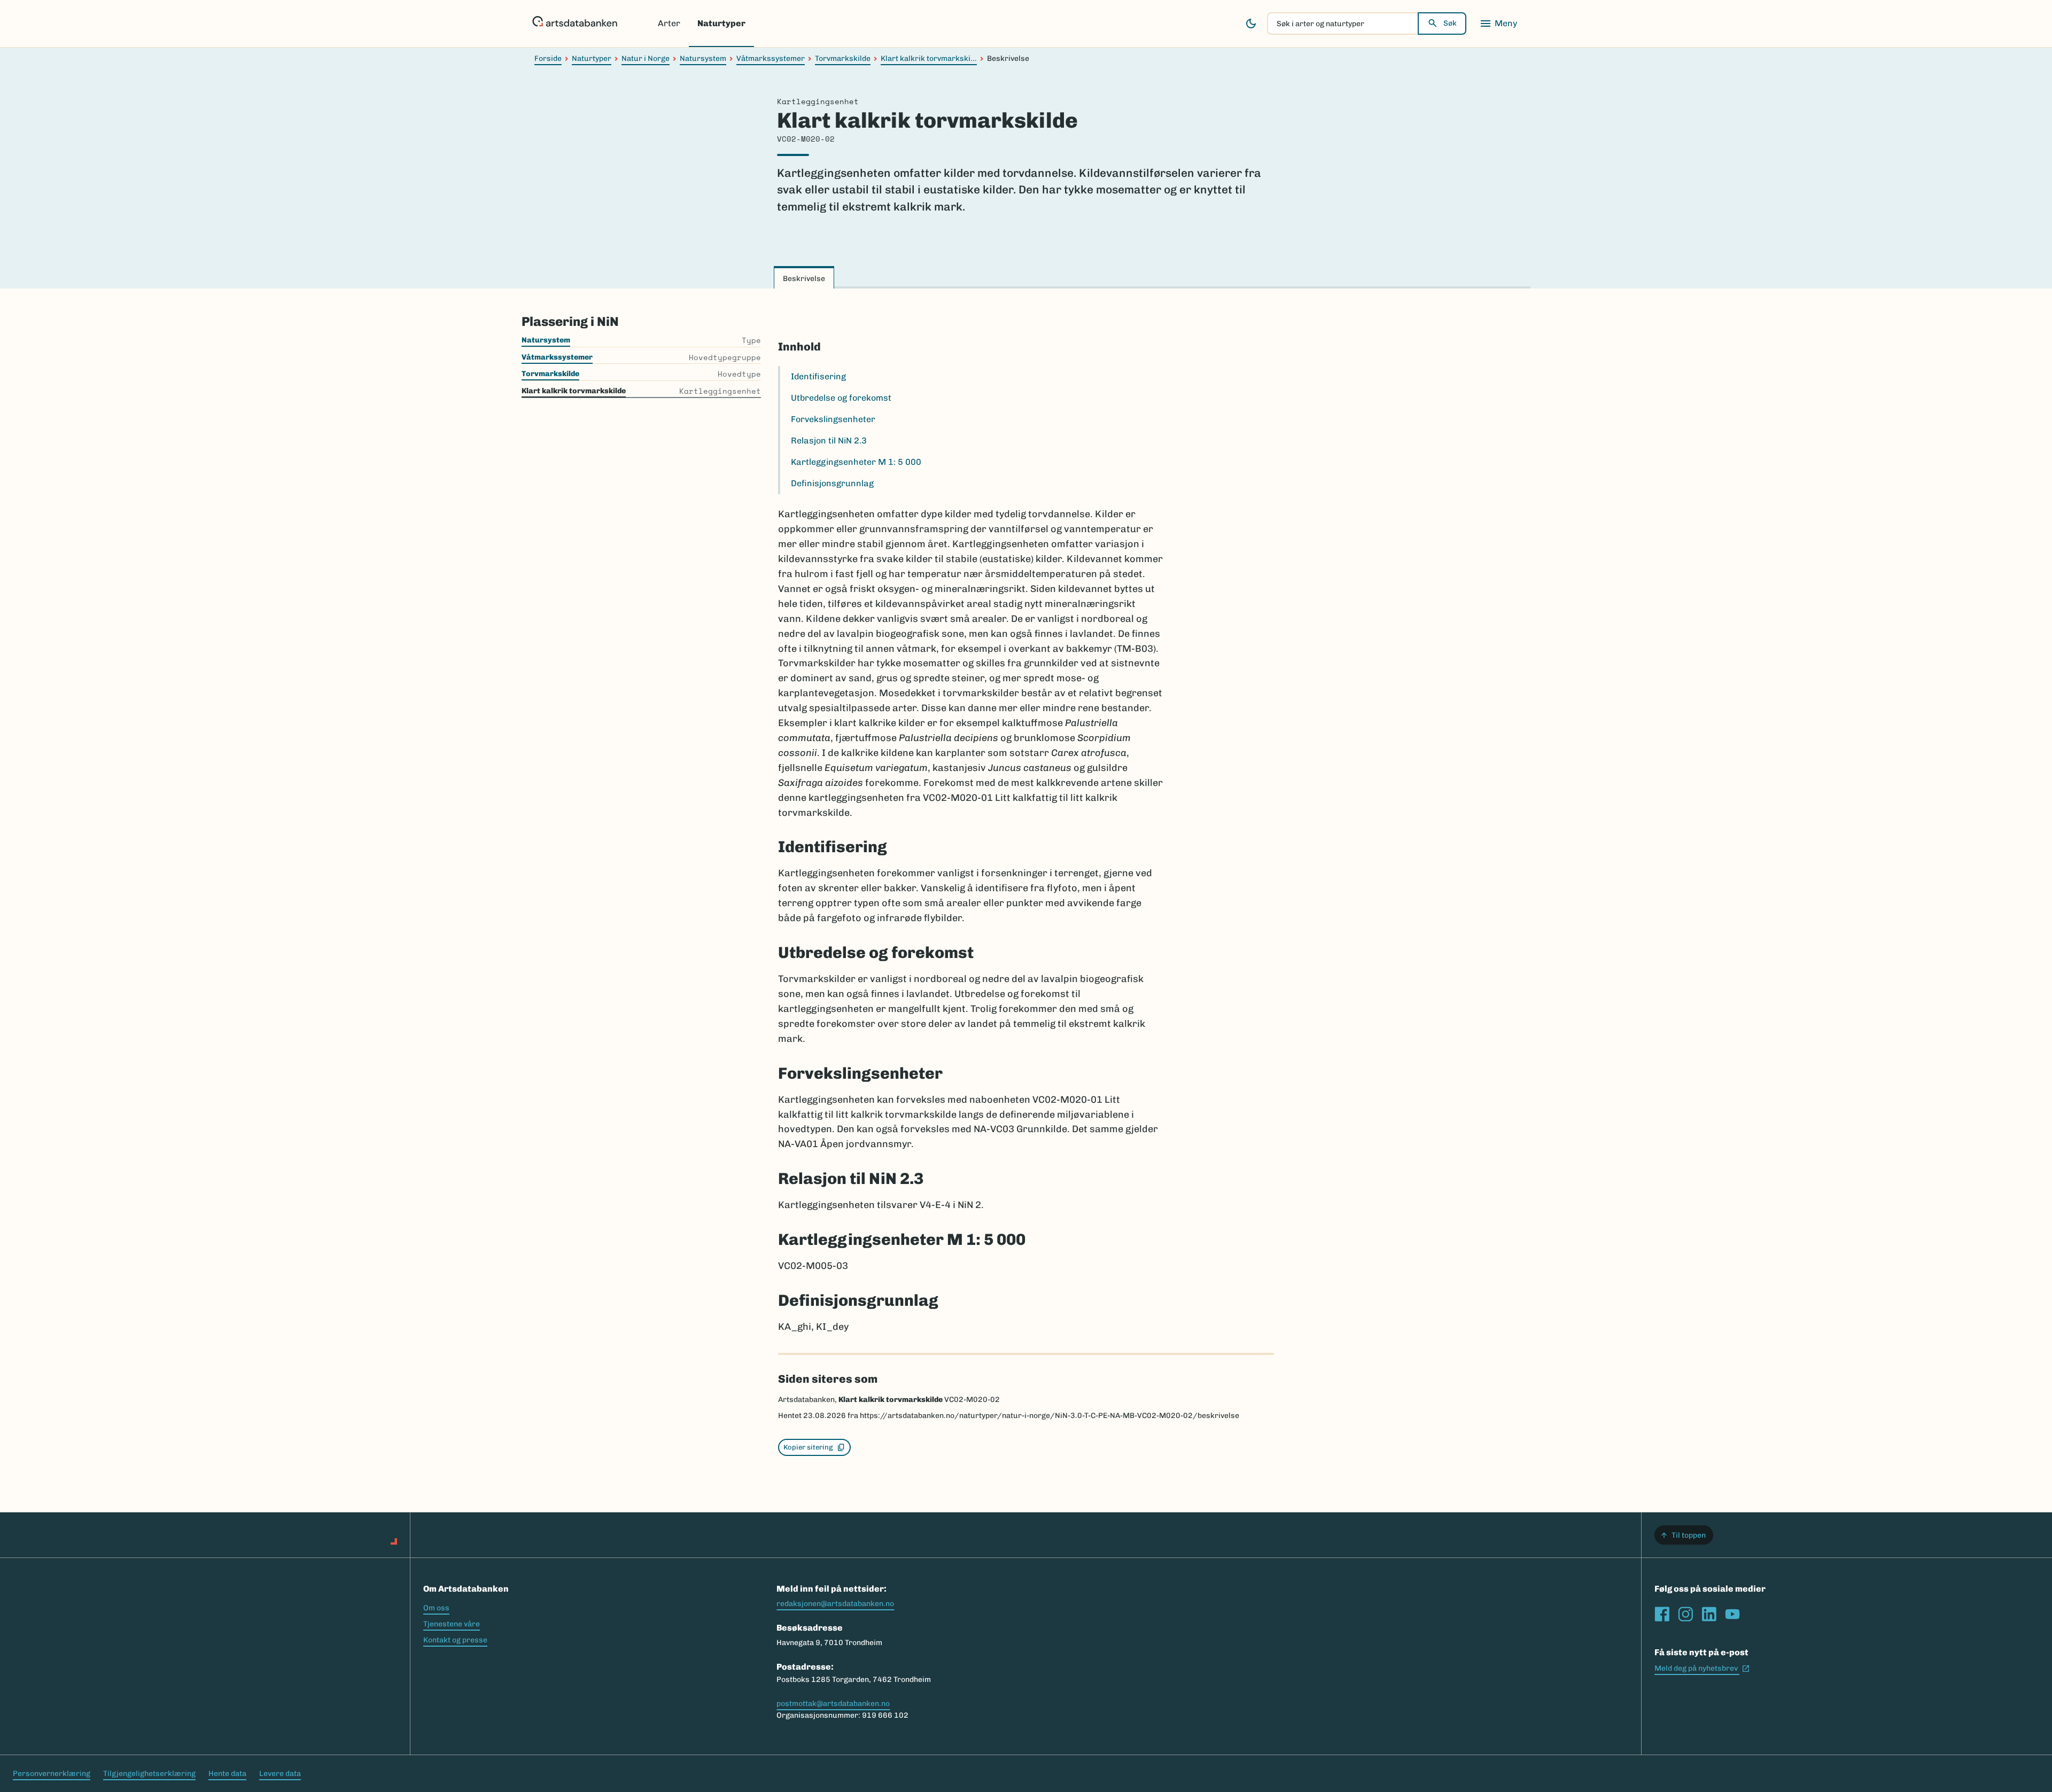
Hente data (227, 1774)
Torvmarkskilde (843, 59)
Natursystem (703, 59)
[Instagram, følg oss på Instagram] (1685, 1614)
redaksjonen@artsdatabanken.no (835, 1604)
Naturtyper (721, 23)
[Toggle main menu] (1498, 24)
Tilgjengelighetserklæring (149, 1774)
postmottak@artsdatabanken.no (833, 1704)
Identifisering (818, 376)
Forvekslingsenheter (833, 419)
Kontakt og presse (455, 1640)
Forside (548, 59)
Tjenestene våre (452, 1624)
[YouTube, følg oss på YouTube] (1732, 1614)
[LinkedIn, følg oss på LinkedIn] (1709, 1614)
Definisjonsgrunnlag (832, 483)
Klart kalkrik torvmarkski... (929, 59)
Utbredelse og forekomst (841, 398)
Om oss (436, 1608)
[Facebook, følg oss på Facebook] (1662, 1614)
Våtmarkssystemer (771, 59)
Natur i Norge (646, 59)
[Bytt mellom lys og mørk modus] (1251, 24)
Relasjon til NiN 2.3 (829, 441)
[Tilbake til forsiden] (575, 24)
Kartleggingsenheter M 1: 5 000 (856, 462)
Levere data (280, 1774)
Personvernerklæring (52, 1774)
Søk (1450, 23)
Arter (669, 23)
